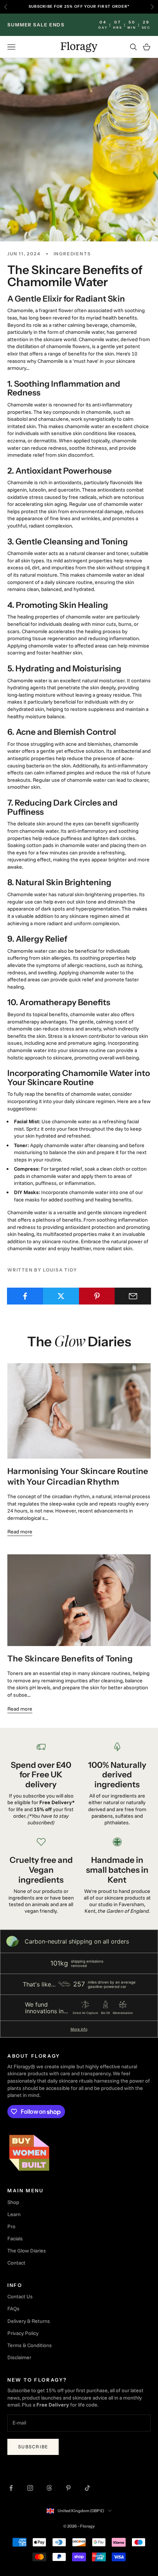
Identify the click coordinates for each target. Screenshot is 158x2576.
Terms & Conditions (30, 2345)
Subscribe (33, 2447)
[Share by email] (133, 1296)
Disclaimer (19, 2357)
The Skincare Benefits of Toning (70, 1659)
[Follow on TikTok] (87, 2488)
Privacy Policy (23, 2333)
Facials (15, 2239)
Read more (20, 1532)
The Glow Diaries (27, 2251)
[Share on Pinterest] (97, 1296)
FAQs (13, 2309)
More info (79, 2029)
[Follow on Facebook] (11, 2488)
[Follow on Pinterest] (68, 2488)
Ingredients (72, 254)
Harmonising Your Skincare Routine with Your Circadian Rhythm (78, 1476)
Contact (16, 2263)
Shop (13, 2202)
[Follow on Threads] (49, 2488)
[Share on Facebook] (25, 1296)
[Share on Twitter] (61, 1296)
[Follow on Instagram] (30, 2488)
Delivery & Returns (29, 2321)
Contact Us (20, 2296)
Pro (11, 2226)
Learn (14, 2214)
